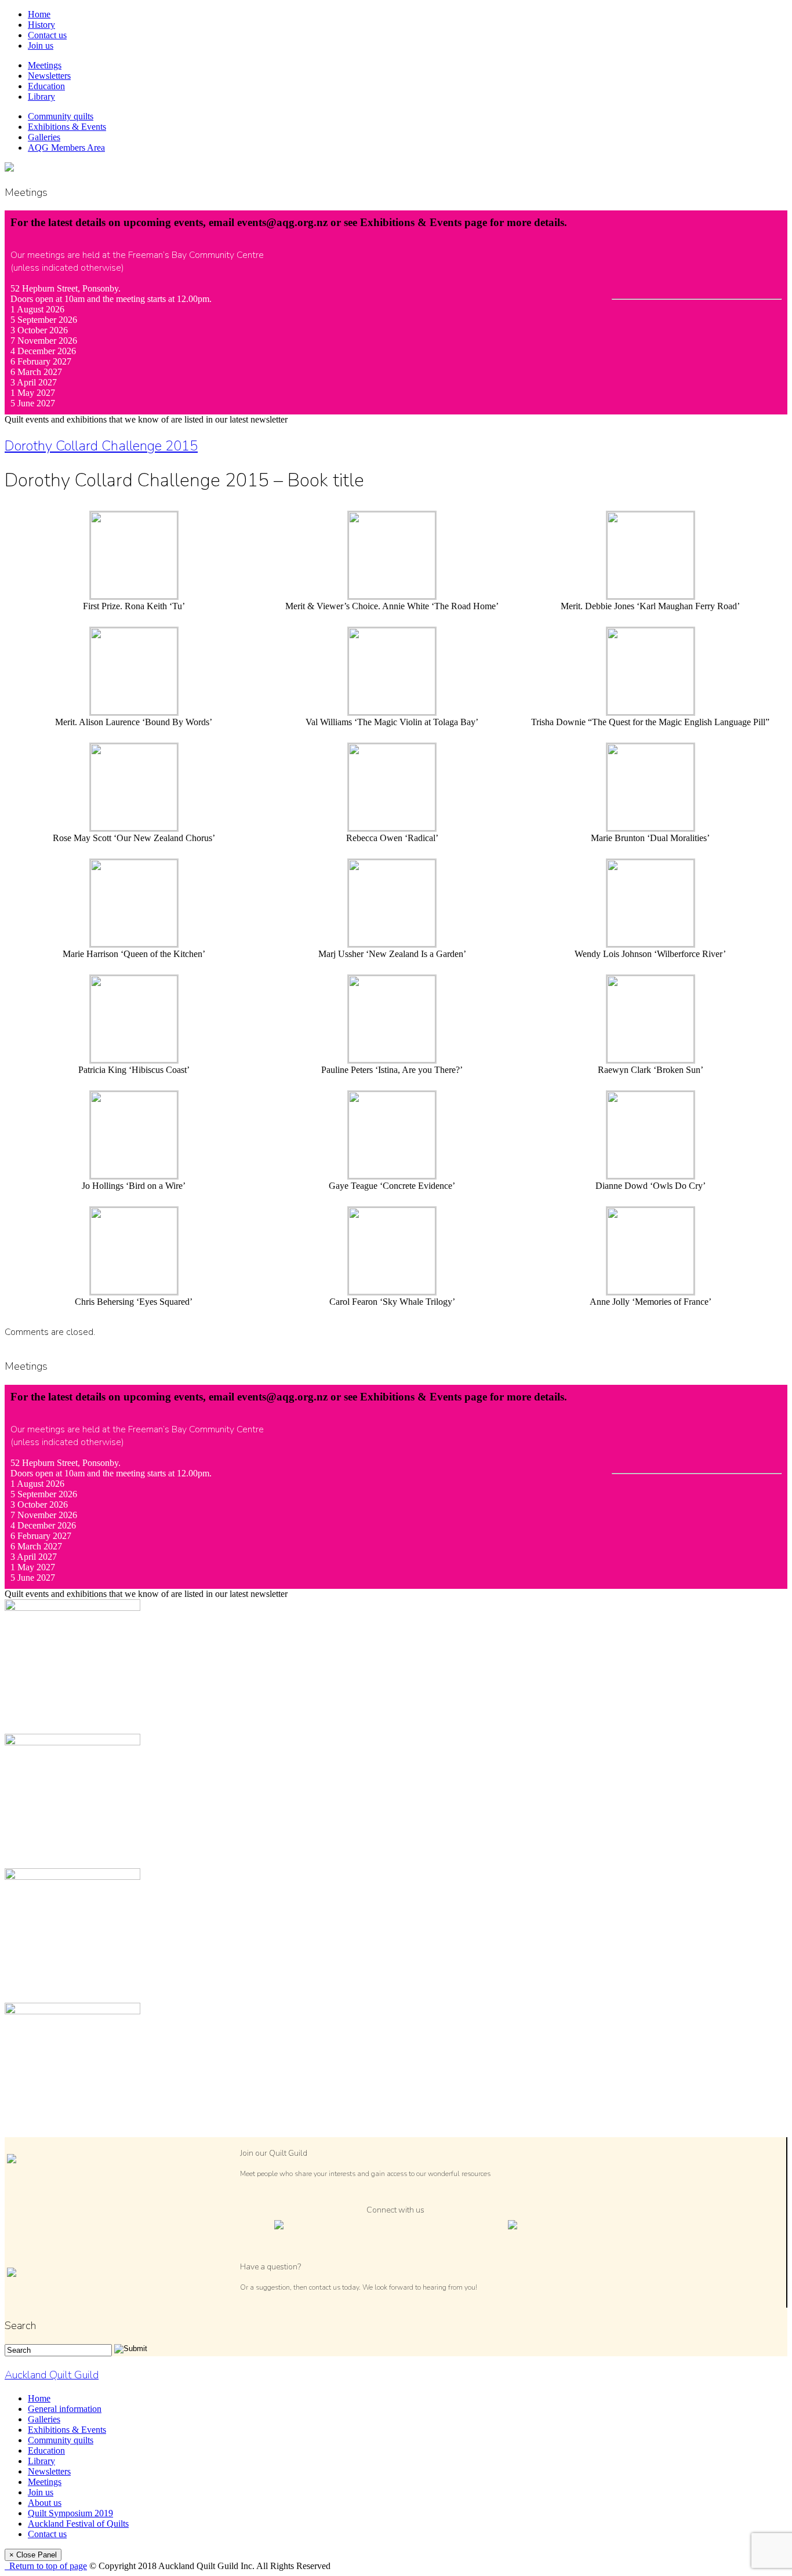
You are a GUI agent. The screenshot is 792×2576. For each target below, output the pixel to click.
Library (41, 97)
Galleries (44, 137)
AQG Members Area (66, 148)
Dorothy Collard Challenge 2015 (101, 446)
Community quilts (61, 116)
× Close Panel (33, 2555)
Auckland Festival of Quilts (78, 2524)
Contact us (47, 35)
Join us (41, 46)
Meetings (45, 65)
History (41, 25)
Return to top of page (46, 2566)
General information (65, 2409)
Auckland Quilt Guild (52, 2375)
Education (46, 86)
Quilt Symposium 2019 (70, 2513)
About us (45, 2503)
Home (39, 14)
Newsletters (49, 76)
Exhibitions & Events (67, 127)
